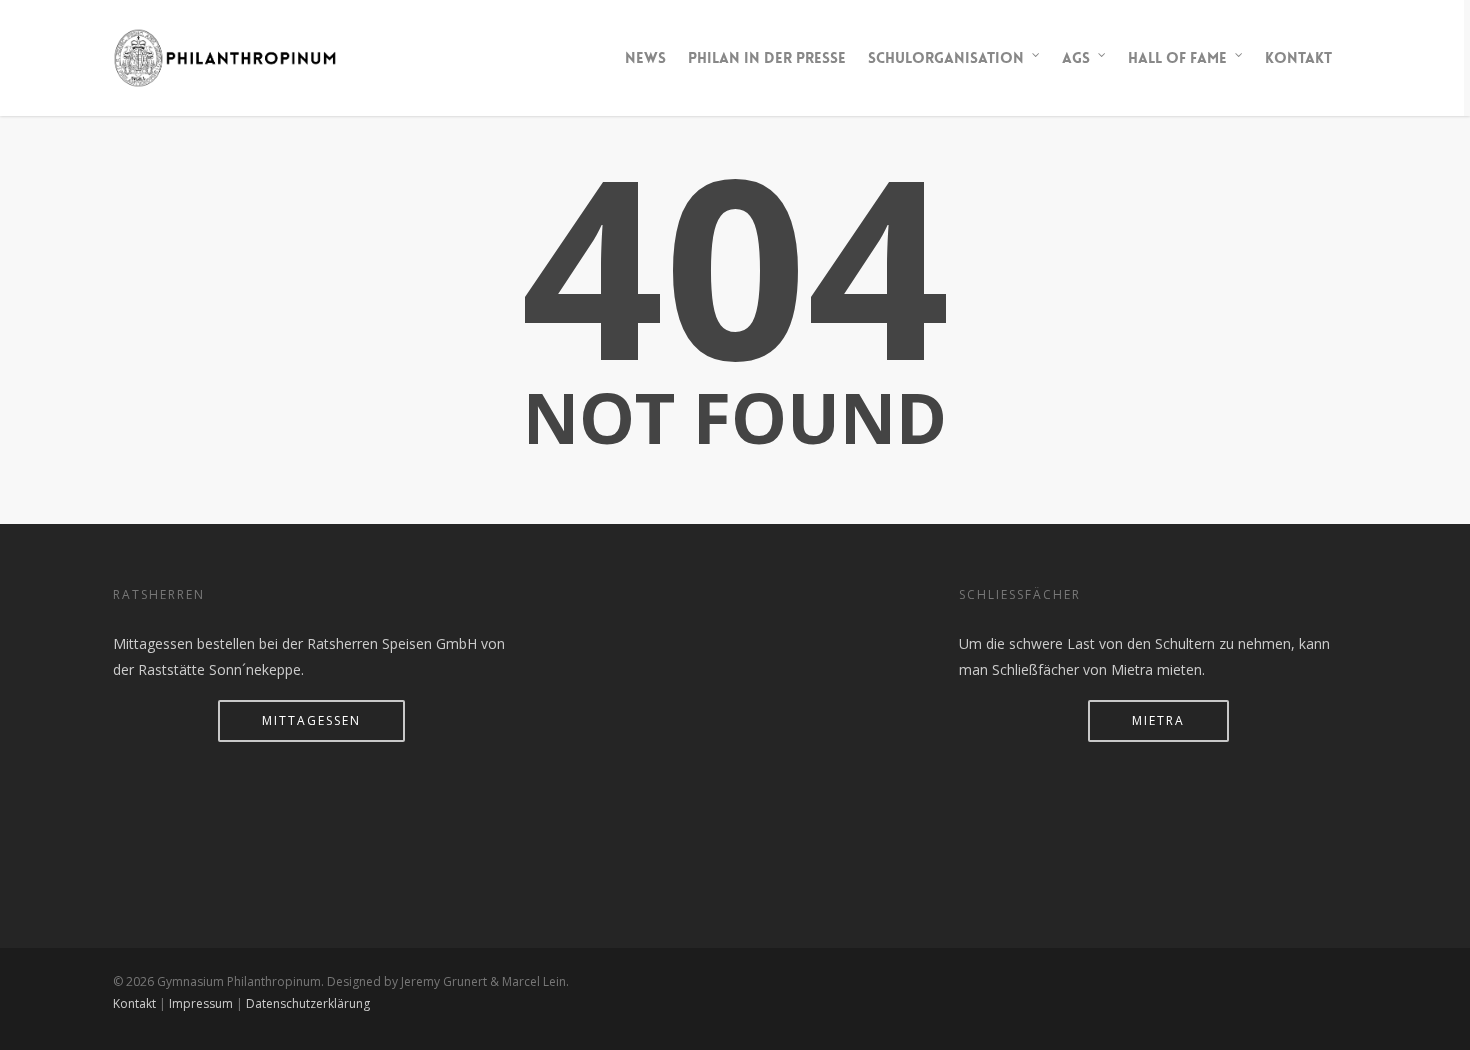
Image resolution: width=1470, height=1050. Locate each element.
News (645, 58)
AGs (1076, 58)
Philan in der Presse (767, 58)
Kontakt (1298, 58)
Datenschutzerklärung (308, 1003)
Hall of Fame (1177, 58)
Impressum (201, 1003)
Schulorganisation (946, 58)
